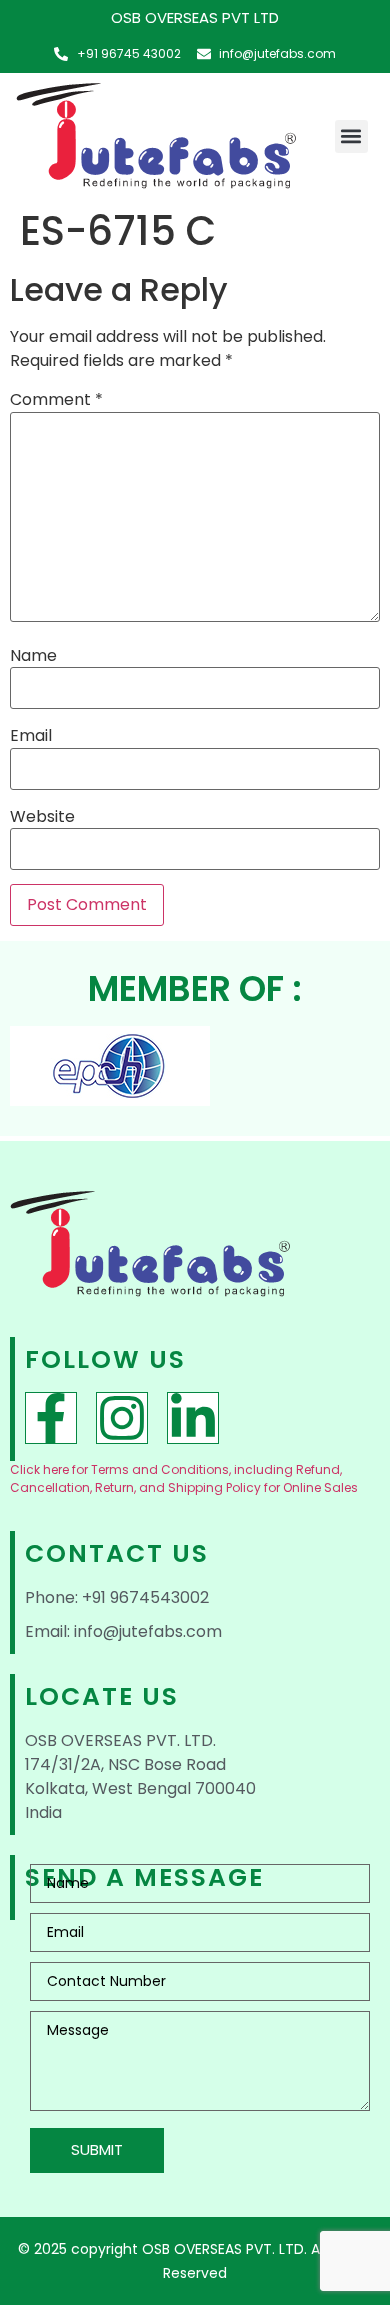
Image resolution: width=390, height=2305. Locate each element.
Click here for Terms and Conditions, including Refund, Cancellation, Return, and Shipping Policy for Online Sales (184, 1478)
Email (31, 736)
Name (33, 656)
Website (42, 817)
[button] (351, 136)
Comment (56, 400)
